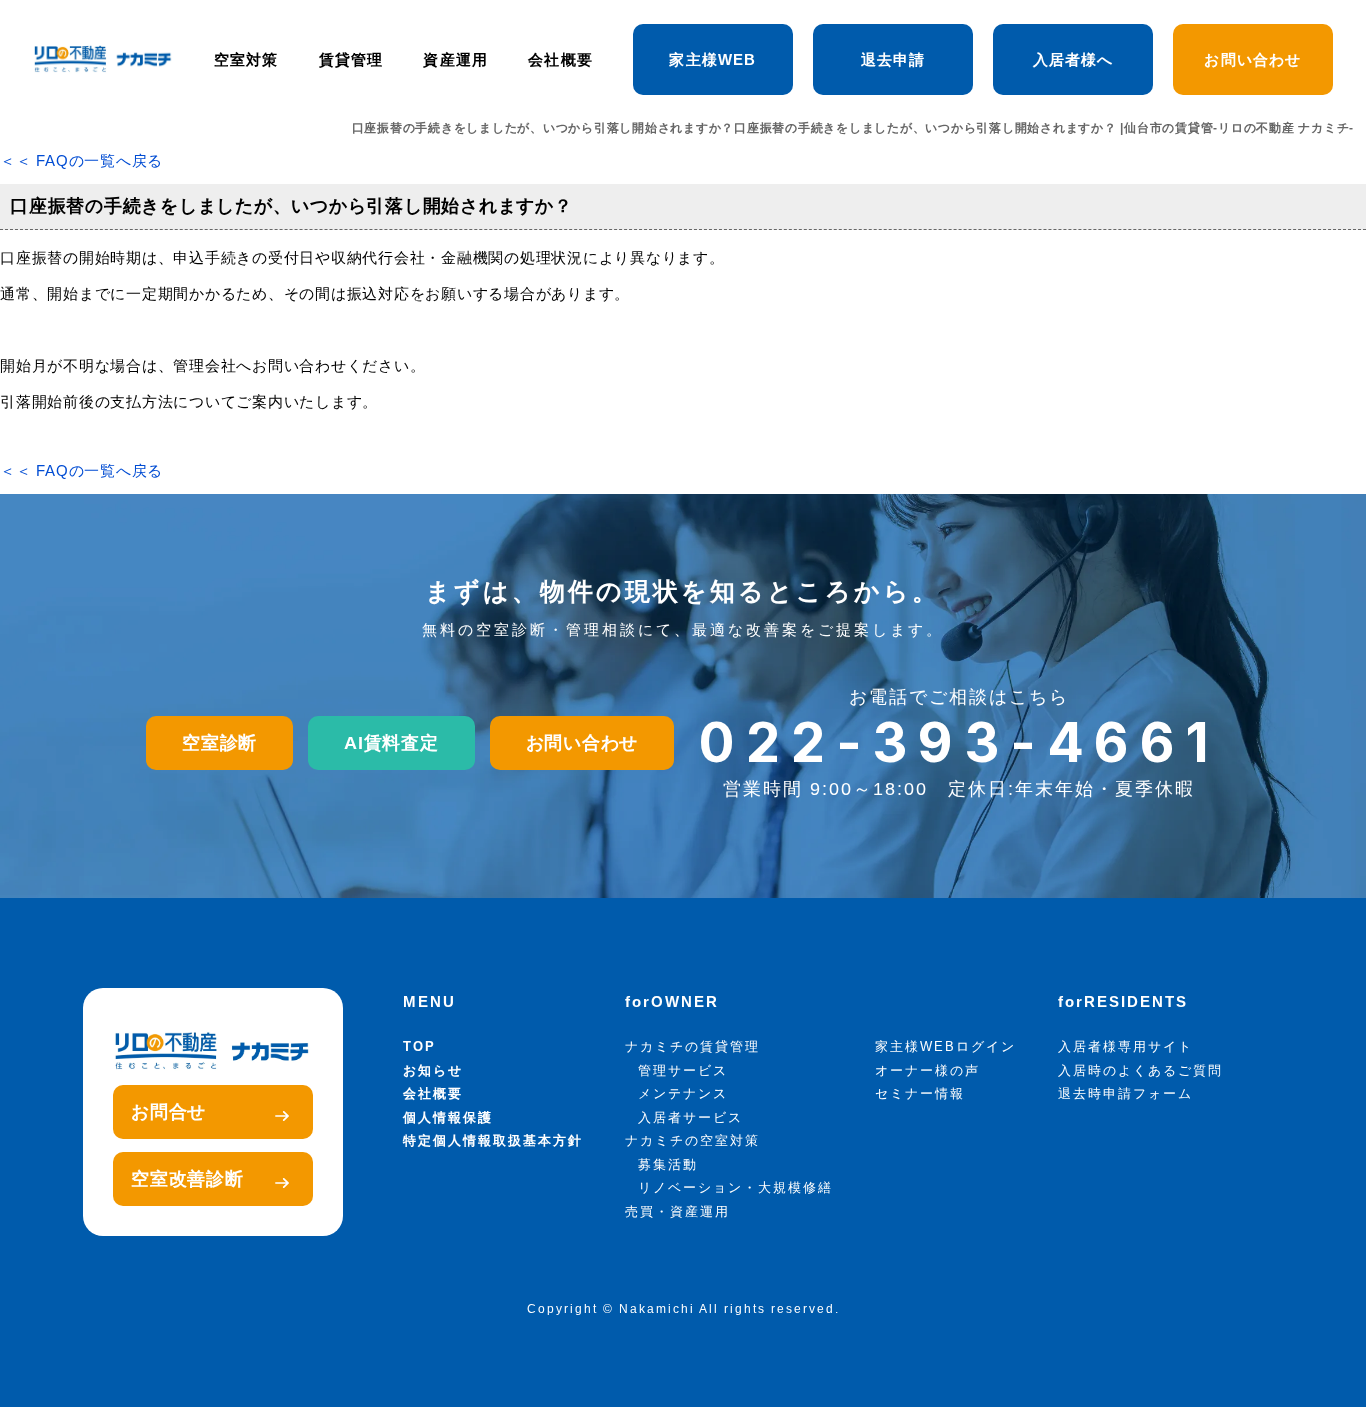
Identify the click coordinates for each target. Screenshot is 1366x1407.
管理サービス (683, 1070)
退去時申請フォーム (1125, 1093)
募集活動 (668, 1164)
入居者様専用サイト (1125, 1046)
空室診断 (219, 743)
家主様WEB (712, 59)
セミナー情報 (920, 1093)
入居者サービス (690, 1117)
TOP (419, 1046)
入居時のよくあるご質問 (1140, 1070)
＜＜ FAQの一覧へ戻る (81, 160)
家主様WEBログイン (945, 1046)
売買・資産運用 (677, 1211)
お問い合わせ (1252, 59)
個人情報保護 (448, 1117)
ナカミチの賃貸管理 (692, 1046)
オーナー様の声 (927, 1070)
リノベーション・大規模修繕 (735, 1187)
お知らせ (433, 1070)
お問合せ (168, 1112)
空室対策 (246, 59)
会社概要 (560, 59)
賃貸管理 (351, 59)
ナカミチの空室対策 (692, 1140)
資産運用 (455, 59)
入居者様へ (1073, 59)
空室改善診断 (187, 1179)
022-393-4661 (959, 742)
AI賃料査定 (391, 743)
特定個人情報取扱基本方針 (493, 1140)
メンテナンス (683, 1093)
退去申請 (893, 59)
